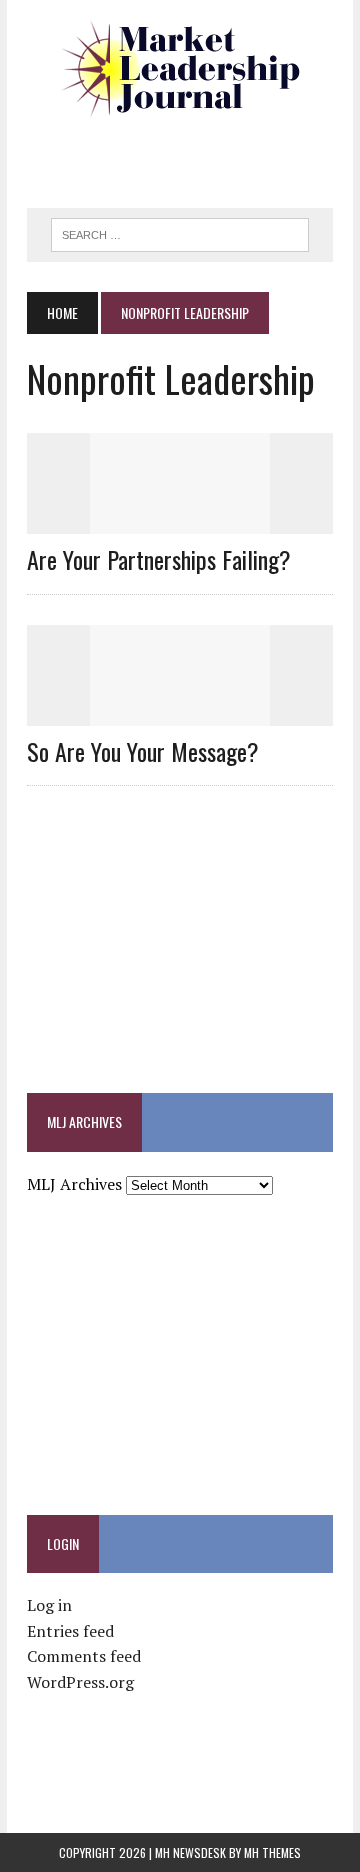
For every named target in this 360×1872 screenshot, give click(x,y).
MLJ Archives (74, 1184)
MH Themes (272, 1852)
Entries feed (70, 1631)
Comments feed (84, 1656)
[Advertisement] (193, 155)
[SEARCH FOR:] (179, 232)
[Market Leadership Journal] (180, 70)
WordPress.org (80, 1682)
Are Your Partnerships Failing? (159, 559)
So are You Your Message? (143, 751)
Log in (49, 1605)
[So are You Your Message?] (180, 712)
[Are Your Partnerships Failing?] (180, 521)
